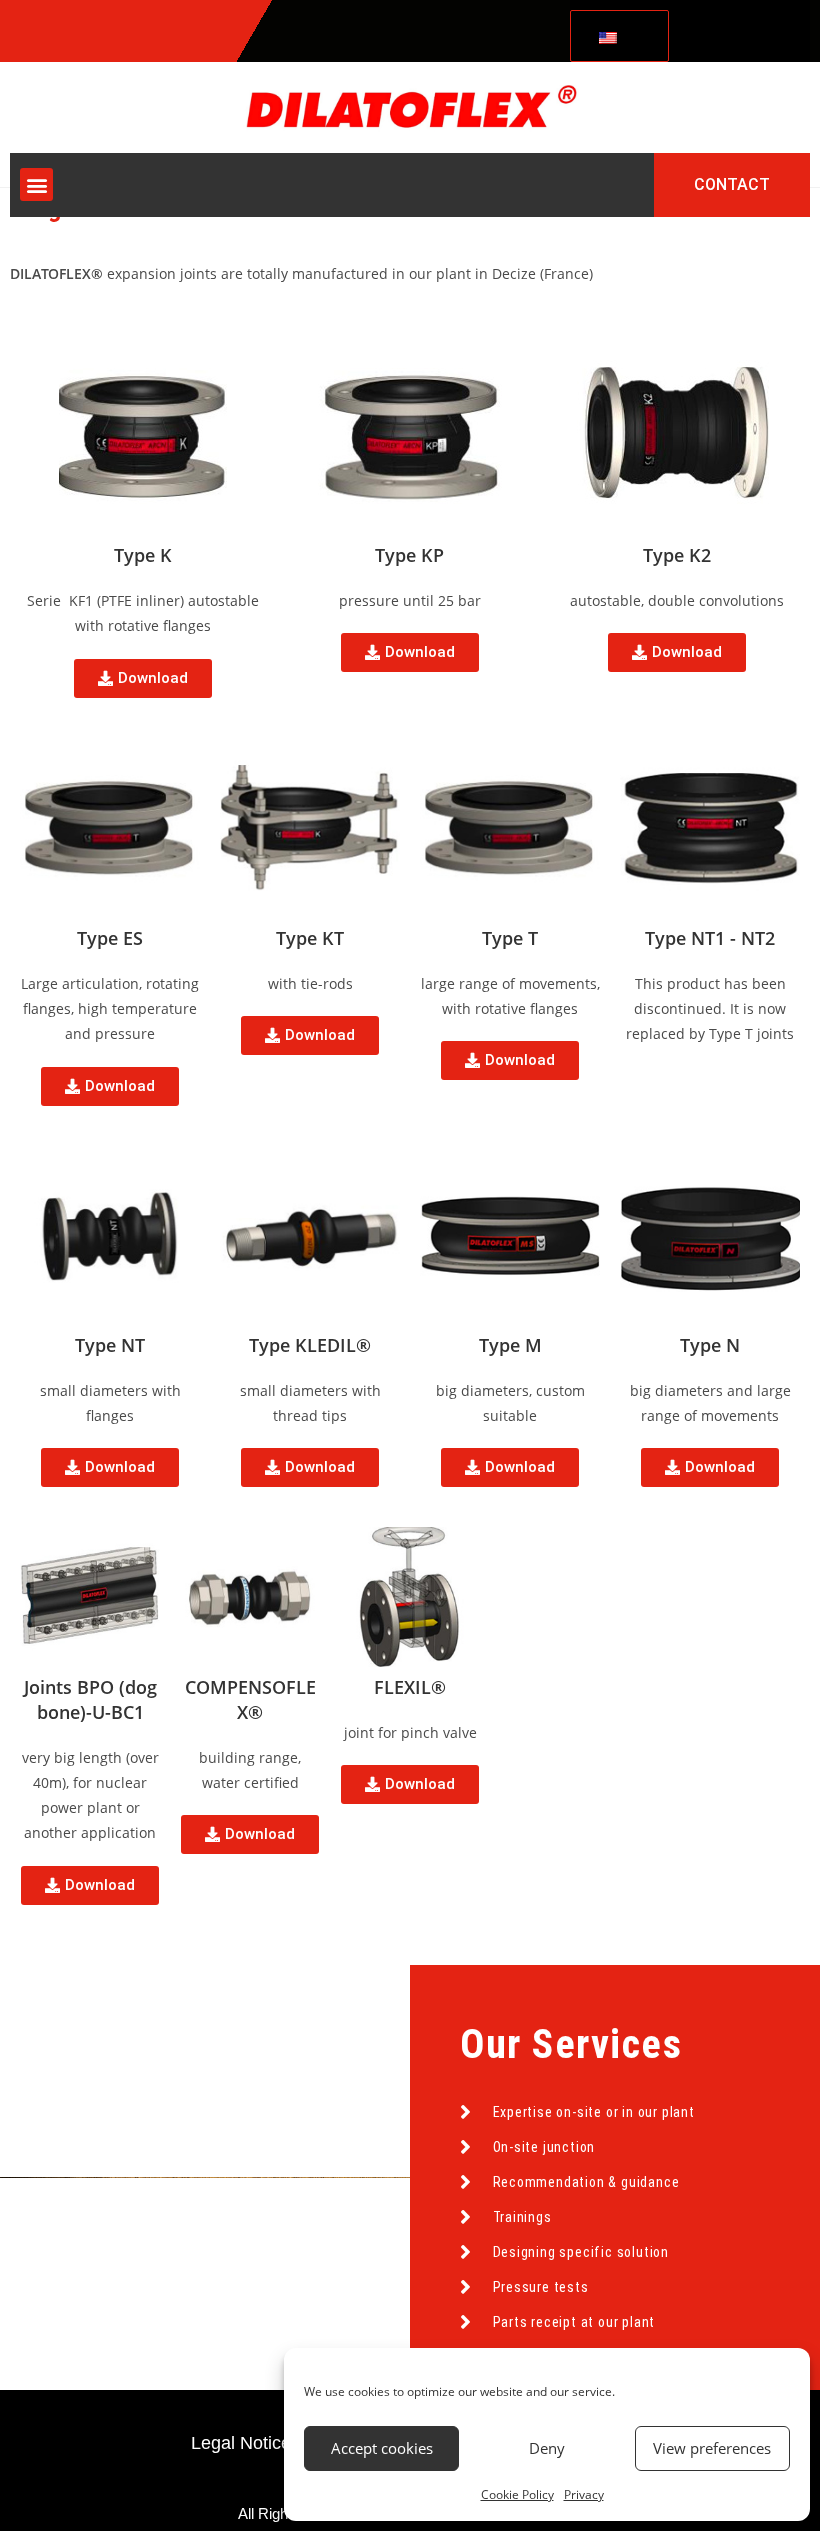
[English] (616, 36)
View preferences (712, 2448)
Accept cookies (382, 2448)
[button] (36, 184)
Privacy (584, 2494)
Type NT (110, 1345)
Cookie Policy (517, 2494)
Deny (547, 2448)
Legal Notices (245, 2443)
